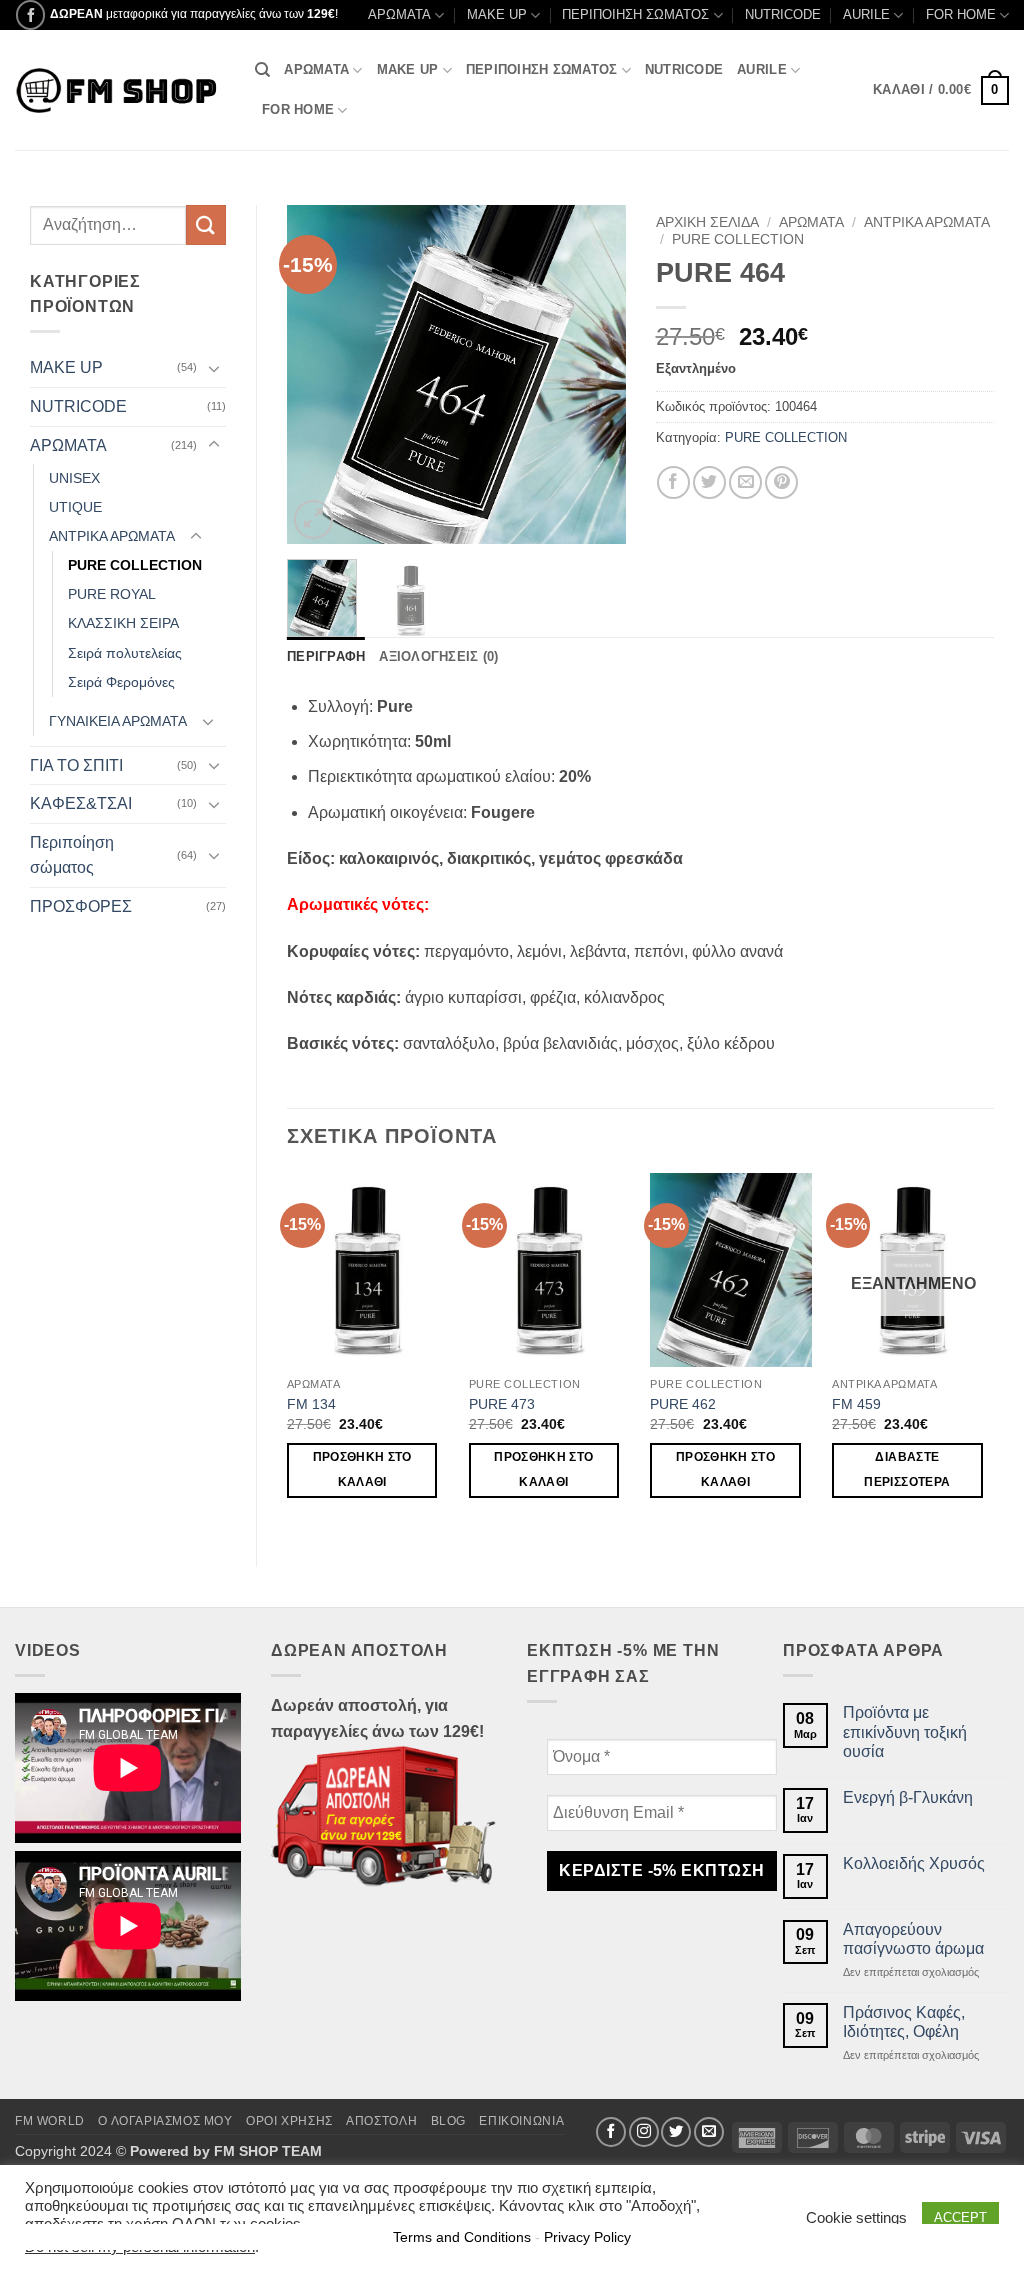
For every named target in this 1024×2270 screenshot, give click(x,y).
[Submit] (206, 224)
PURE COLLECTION (135, 565)
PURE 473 (502, 1404)
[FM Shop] (120, 90)
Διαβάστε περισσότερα (907, 1469)
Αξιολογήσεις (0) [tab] (438, 656)
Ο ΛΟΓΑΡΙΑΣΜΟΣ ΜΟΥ (165, 2121)
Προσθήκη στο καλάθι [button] (362, 1469)
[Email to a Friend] (745, 482)
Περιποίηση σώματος (72, 855)
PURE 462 (683, 1404)
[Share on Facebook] (673, 482)
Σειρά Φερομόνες (121, 682)
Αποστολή (381, 2121)
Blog (448, 2121)
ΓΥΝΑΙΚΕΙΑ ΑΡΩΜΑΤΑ (118, 721)
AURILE (866, 14)
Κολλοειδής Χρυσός (914, 1863)
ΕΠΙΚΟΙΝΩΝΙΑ (521, 2121)
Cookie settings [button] (856, 2218)
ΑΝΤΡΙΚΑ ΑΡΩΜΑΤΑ (112, 536)
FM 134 (311, 1404)
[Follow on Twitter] (676, 2132)
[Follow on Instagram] (644, 2132)
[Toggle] (214, 368)
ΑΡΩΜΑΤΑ (399, 14)
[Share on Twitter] (709, 482)
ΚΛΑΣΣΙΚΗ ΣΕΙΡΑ (123, 623)
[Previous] (319, 375)
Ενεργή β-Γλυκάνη (908, 1797)
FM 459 (856, 1404)
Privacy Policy (587, 2237)
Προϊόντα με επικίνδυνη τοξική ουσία (905, 1731)
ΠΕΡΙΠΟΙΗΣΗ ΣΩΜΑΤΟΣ (635, 14)
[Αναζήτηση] (262, 70)
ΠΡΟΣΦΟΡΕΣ (81, 906)
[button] (941, 91)
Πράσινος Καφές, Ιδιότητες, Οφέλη (904, 2022)
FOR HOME (961, 14)
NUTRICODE (783, 14)
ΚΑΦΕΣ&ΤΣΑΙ (81, 803)
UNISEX (74, 478)
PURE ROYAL (112, 594)
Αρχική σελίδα (707, 222)
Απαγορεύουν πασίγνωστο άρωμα (913, 1939)
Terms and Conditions (462, 2237)
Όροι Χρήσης (289, 2121)
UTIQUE (75, 507)
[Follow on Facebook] (30, 14)
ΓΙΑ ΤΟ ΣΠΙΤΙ (76, 765)
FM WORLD (50, 2121)
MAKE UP (497, 14)
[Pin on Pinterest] (781, 482)
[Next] (594, 375)
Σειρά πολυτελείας (125, 653)
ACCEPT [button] (960, 2217)
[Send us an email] (709, 2132)
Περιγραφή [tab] (326, 656)
